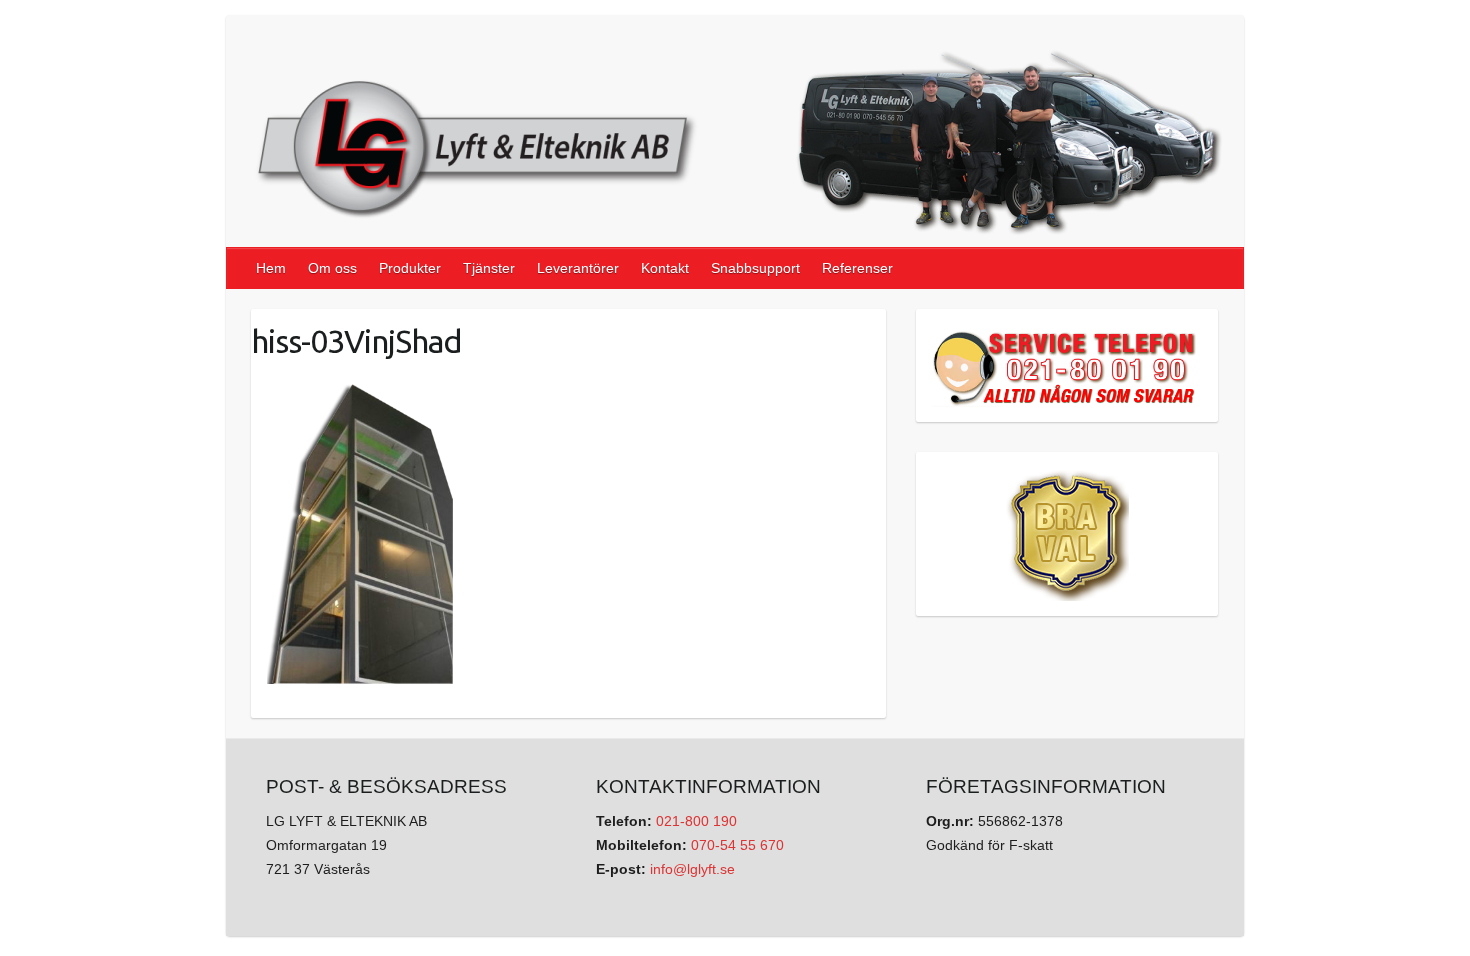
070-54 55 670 (737, 845)
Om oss (332, 268)
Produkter (410, 268)
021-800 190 (696, 821)
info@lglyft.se (692, 869)
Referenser (857, 268)
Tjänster (489, 268)
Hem (271, 268)
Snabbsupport (755, 268)
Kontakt (665, 268)
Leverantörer (578, 268)
